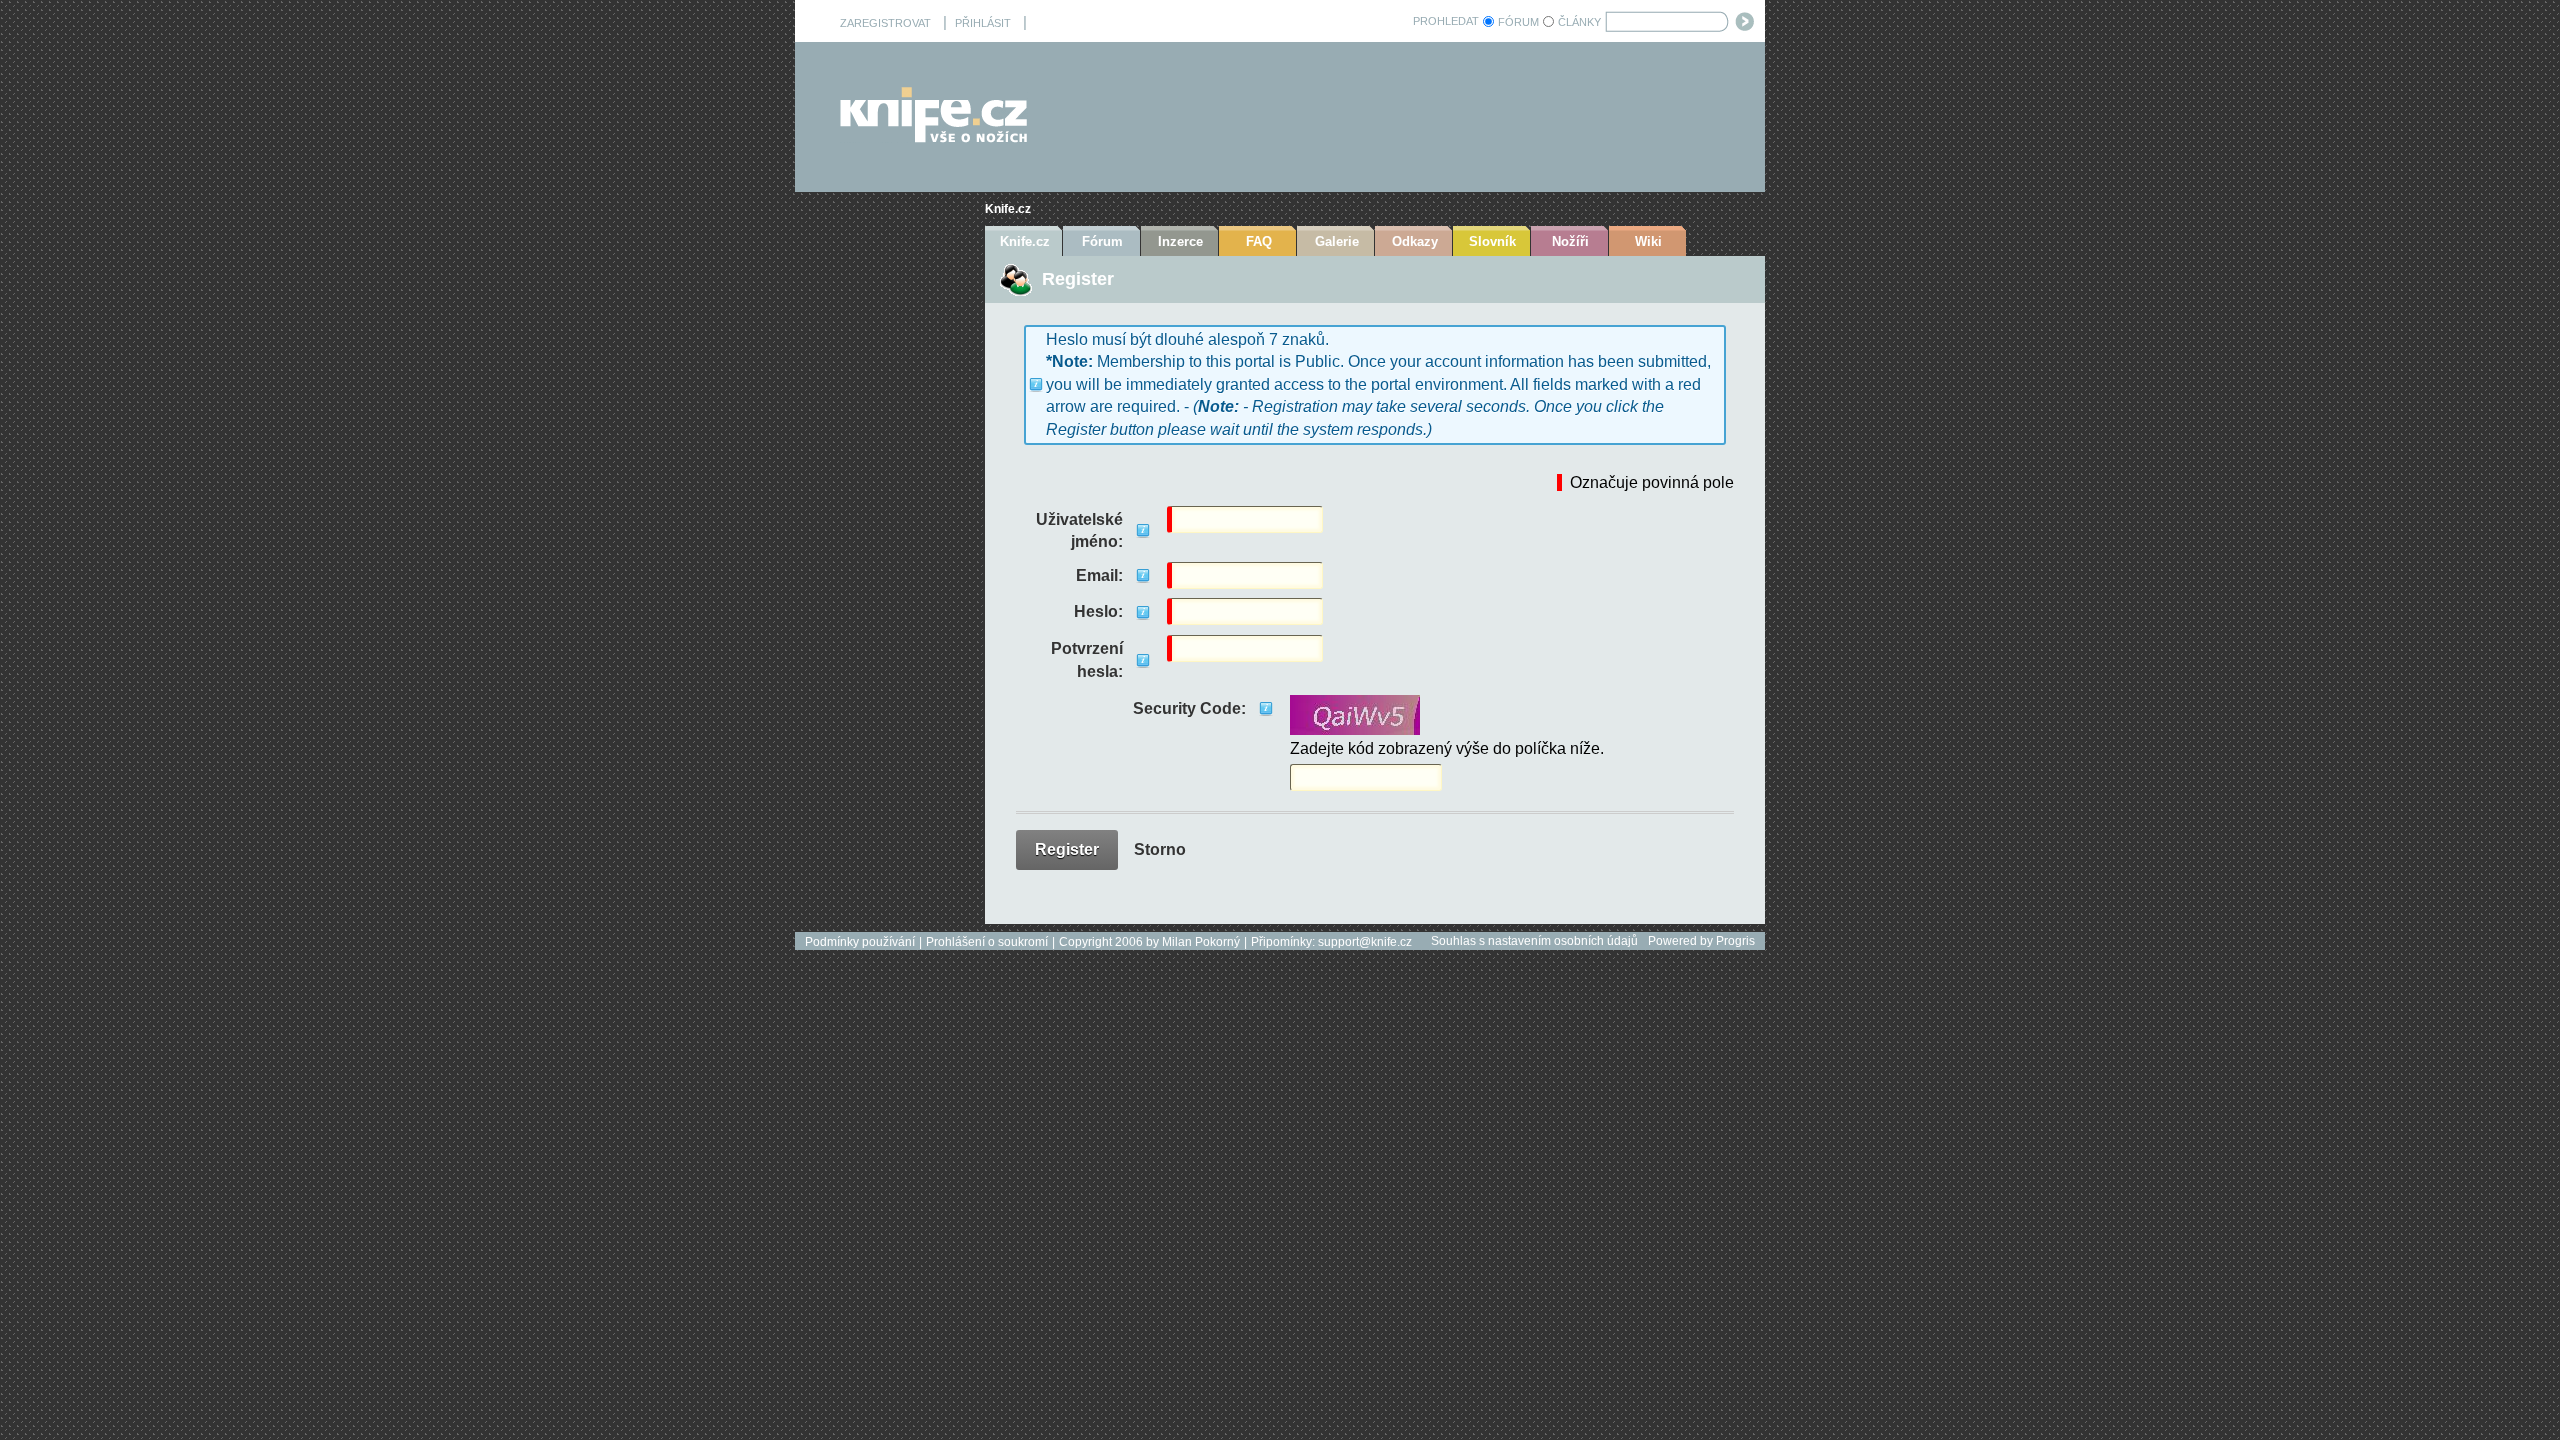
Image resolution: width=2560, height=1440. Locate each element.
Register (1067, 849)
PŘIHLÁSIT (983, 23)
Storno (1160, 849)
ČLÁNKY (1579, 22)
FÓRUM (1518, 22)
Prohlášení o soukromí (987, 942)
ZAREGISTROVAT (885, 23)
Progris (1735, 941)
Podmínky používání (860, 942)
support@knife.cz (1365, 942)
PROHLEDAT (1446, 21)
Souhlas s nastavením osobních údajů (1534, 941)
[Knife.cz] (934, 137)
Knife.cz (1008, 209)
